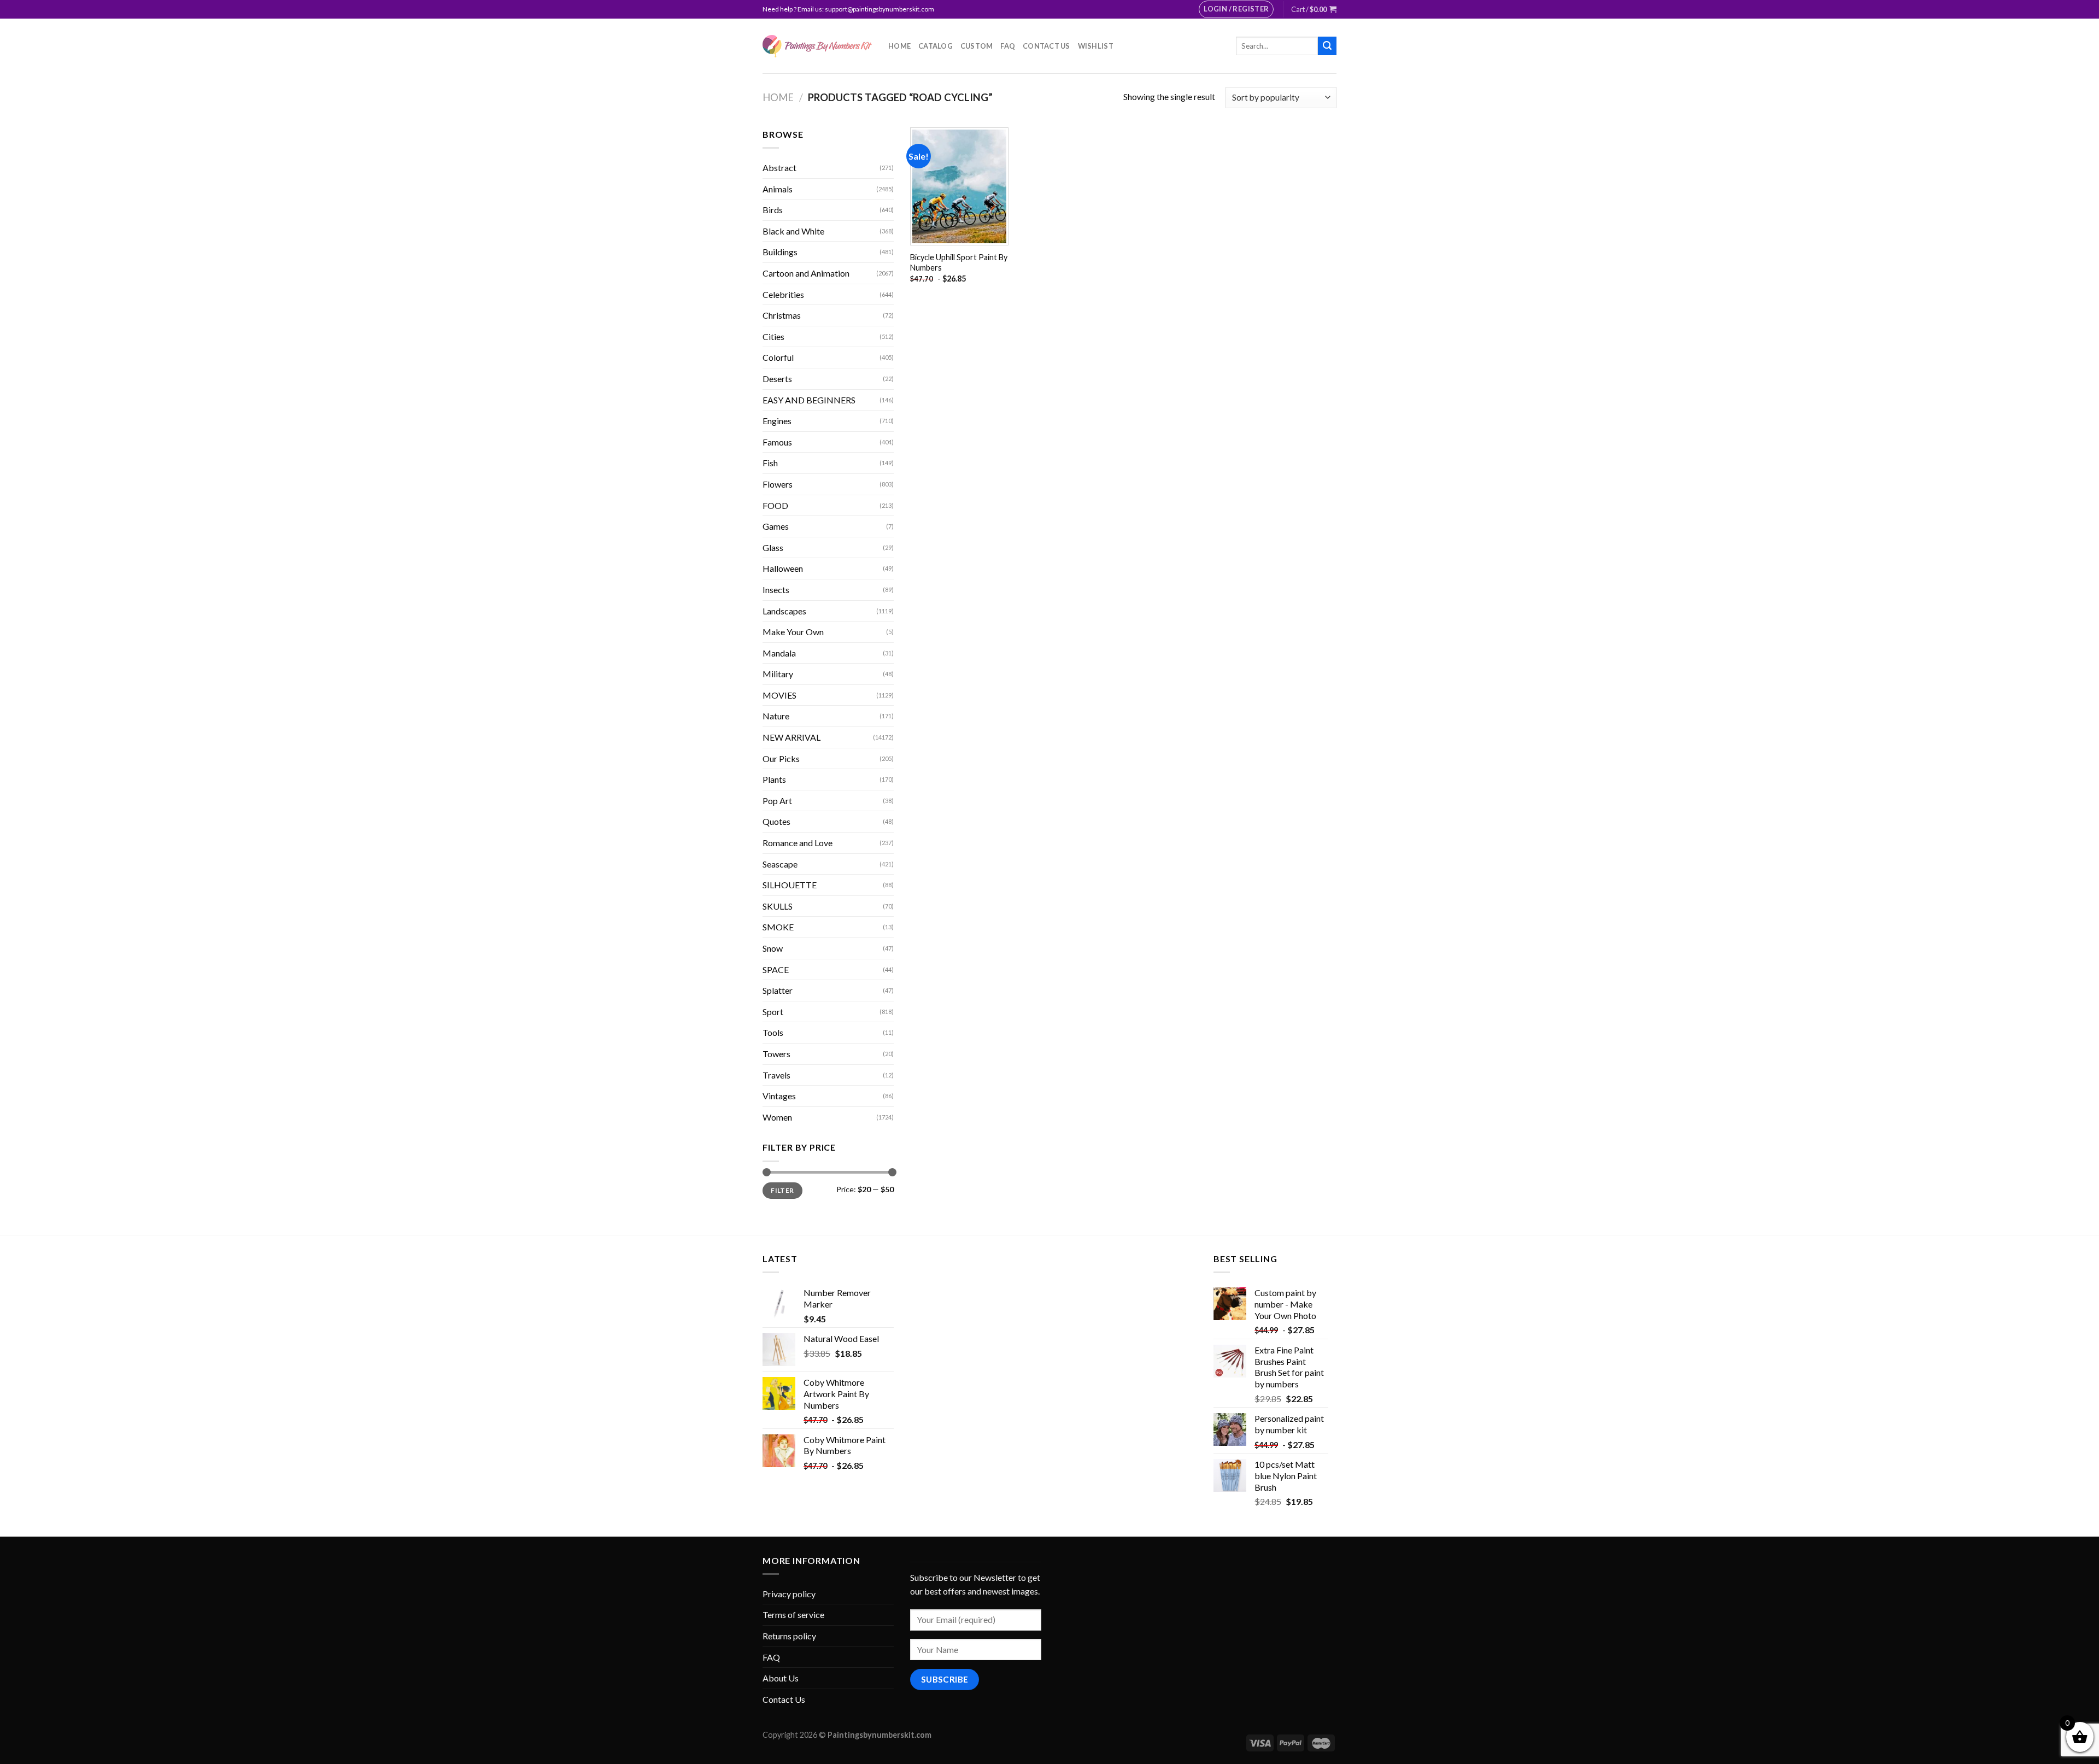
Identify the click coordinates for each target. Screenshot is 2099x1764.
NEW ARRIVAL (791, 737)
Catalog (936, 46)
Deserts (777, 379)
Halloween (783, 568)
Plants (774, 779)
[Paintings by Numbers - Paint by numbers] (817, 46)
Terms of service (793, 1614)
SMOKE (778, 927)
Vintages (779, 1096)
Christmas (782, 315)
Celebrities (783, 294)
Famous (777, 442)
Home (899, 46)
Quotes (776, 821)
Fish (770, 463)
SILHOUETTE (790, 885)
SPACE (776, 969)
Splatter (778, 990)
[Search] (1327, 46)
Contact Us (1046, 46)
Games (776, 526)
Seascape (780, 864)
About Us (781, 1678)
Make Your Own (793, 632)
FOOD (775, 505)
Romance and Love (798, 843)
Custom (977, 46)
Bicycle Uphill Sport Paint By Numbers (959, 262)
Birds (773, 210)
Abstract (779, 168)
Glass (773, 547)
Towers (776, 1054)
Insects (776, 590)
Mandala (779, 653)
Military (778, 674)
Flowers (778, 484)
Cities (773, 336)
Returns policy (789, 1636)
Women (777, 1117)
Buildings (780, 252)
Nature (776, 716)
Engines (777, 421)
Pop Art (777, 801)
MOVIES (779, 695)
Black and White (793, 231)
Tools (773, 1032)
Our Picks (781, 758)
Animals (778, 189)
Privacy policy (789, 1594)
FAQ (1008, 46)
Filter (782, 1190)
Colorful (778, 357)
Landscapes (784, 611)
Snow (773, 948)
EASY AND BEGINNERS (809, 400)
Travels (776, 1075)
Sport (773, 1012)
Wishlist (1096, 46)
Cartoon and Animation (806, 273)
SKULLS (778, 906)
